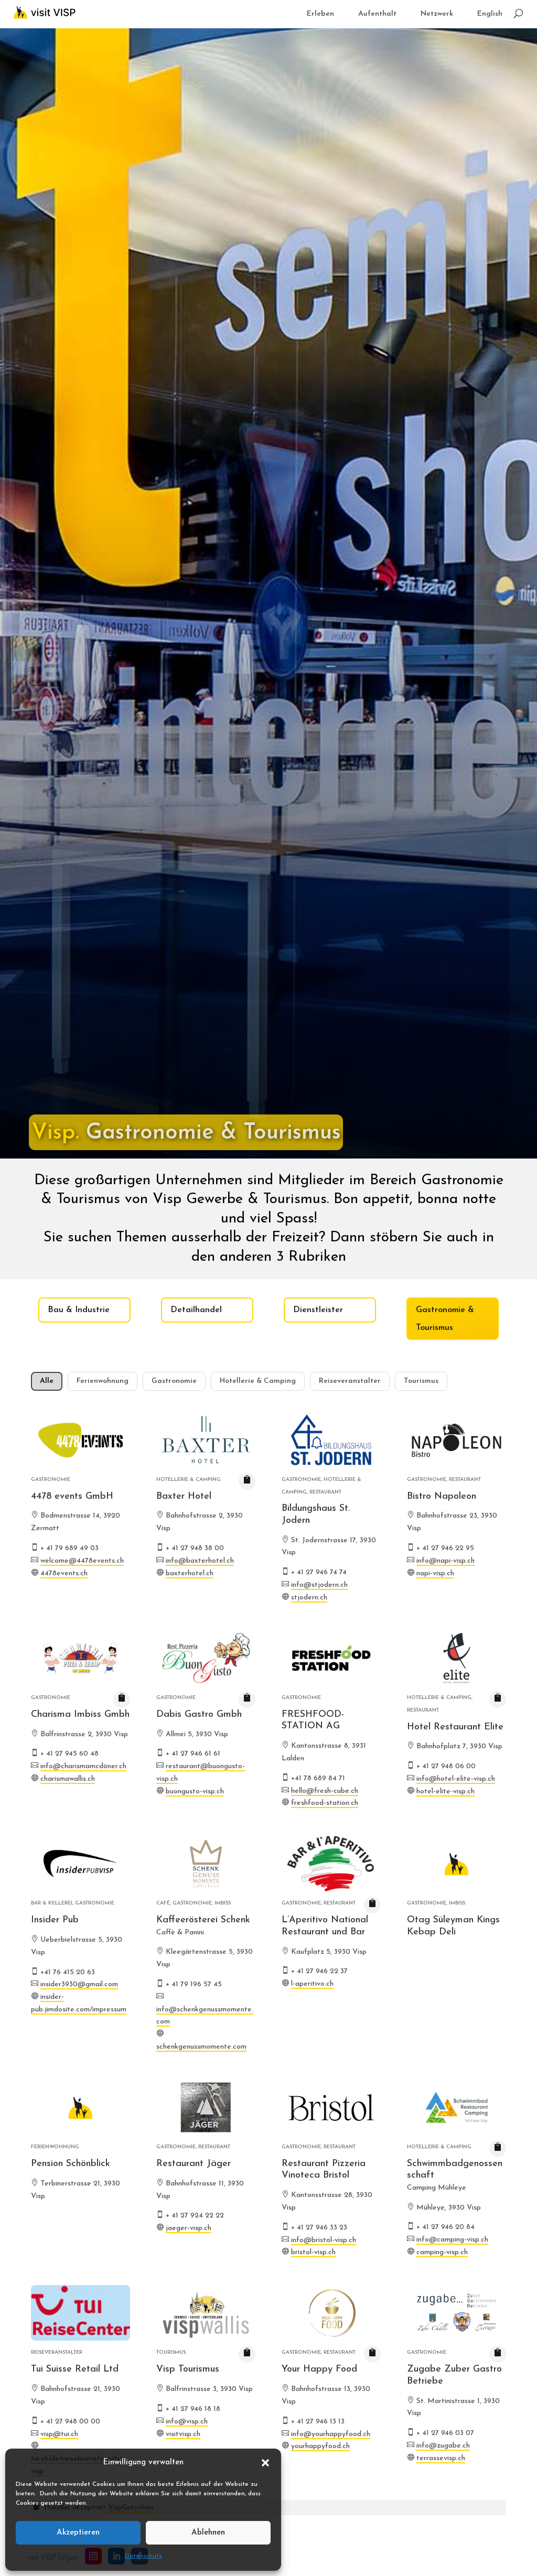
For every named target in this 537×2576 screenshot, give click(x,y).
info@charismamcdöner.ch (83, 1766)
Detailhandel (196, 1310)
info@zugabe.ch (443, 2446)
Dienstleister (318, 1310)
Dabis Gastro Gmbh (199, 1715)
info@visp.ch (187, 2422)
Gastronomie (174, 1381)
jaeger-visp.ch (189, 2228)
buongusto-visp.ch (195, 1792)
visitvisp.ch (183, 2434)
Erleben (320, 14)
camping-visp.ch (442, 2252)
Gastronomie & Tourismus (445, 1319)
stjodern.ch (309, 1598)
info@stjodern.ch (319, 1585)
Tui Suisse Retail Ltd (75, 2369)
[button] (265, 2463)
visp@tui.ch (59, 2434)
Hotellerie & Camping (258, 1381)
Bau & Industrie (79, 1310)
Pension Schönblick (71, 2164)
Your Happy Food (319, 2369)
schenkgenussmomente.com (201, 2047)
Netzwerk (437, 14)
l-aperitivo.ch (312, 1984)
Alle (47, 1381)
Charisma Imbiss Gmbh (80, 1715)
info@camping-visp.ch (452, 2240)
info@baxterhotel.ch (200, 1561)
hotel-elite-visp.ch (445, 1792)
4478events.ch (64, 1573)
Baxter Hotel (184, 1497)
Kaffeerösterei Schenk (203, 1920)
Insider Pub (55, 1920)
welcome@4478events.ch (82, 1561)
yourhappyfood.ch (320, 2446)
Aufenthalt (377, 14)
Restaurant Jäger (194, 2164)
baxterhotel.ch (190, 1573)
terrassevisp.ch (441, 2458)
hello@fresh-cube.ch (325, 1791)
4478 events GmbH (72, 1497)
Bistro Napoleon (442, 1497)
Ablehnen (208, 2533)
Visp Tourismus (188, 2369)
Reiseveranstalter (350, 1381)
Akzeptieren (78, 2533)
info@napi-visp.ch (445, 1561)
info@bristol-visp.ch (324, 2240)
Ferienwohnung (103, 1381)
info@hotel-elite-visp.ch (456, 1779)
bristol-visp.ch (313, 2252)
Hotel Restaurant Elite (455, 1727)
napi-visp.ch (435, 1573)
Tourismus (421, 1381)
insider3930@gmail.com (79, 1984)
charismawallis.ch (68, 1779)
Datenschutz (143, 2556)
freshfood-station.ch (325, 1803)
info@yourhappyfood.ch (331, 2434)
